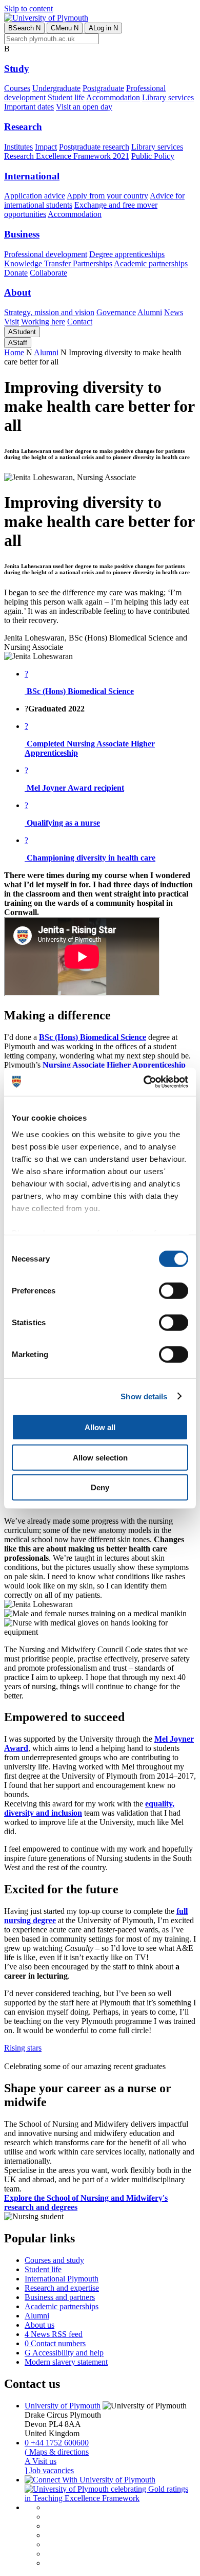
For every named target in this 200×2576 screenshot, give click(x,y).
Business (22, 234)
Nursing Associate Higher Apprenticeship (114, 1065)
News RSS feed (54, 2334)
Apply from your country (107, 196)
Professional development (46, 254)
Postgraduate (103, 88)
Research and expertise (62, 2288)
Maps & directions (57, 2452)
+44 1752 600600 (57, 2443)
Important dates (29, 107)
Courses (17, 88)
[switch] (174, 1291)
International (32, 176)
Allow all (100, 1427)
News (174, 312)
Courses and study (54, 2260)
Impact (46, 147)
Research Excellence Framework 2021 (67, 156)
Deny (100, 1487)
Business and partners (60, 2297)
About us (39, 2325)
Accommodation (113, 97)
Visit (12, 322)
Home (14, 352)
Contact (80, 322)
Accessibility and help (64, 2353)
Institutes (18, 147)
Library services (168, 97)
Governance (116, 312)
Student (22, 332)
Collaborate (48, 273)
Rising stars (23, 2048)
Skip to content (28, 8)
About (17, 292)
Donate (16, 273)
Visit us (41, 2461)
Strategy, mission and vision (49, 312)
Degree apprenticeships (127, 254)
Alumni (150, 312)
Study (17, 69)
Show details (144, 1396)
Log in (103, 28)
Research (23, 127)
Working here (43, 322)
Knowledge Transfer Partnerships (58, 263)
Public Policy (153, 156)
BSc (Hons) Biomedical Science (93, 1037)
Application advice (35, 196)
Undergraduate (56, 88)
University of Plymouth (63, 2406)
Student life (66, 97)
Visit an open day (84, 107)
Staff (18, 343)
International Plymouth (62, 2279)
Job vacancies (49, 2470)
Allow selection (100, 1457)
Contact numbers (55, 2343)
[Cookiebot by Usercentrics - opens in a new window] (144, 1082)
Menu (65, 28)
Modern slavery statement (66, 2362)
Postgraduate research (94, 147)
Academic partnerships (151, 263)
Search (24, 28)
